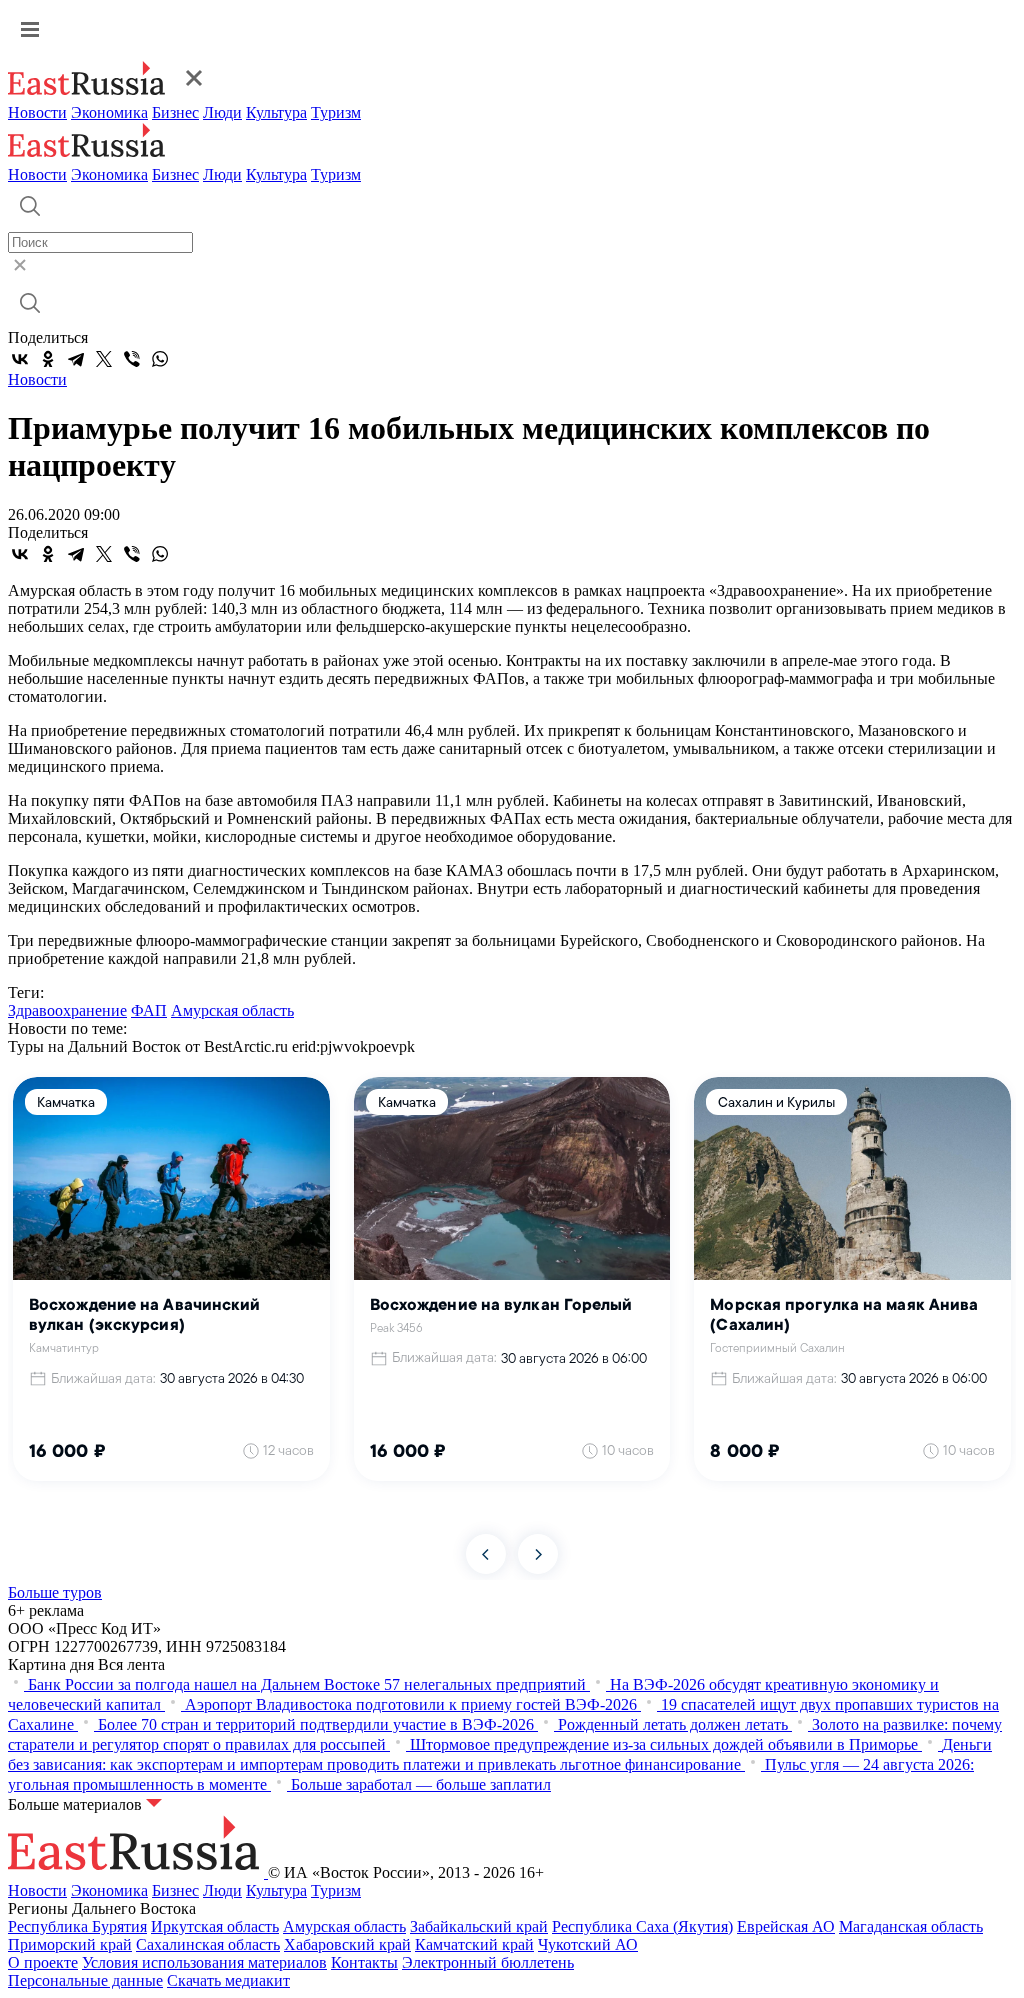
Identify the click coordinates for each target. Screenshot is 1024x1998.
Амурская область (232, 1010)
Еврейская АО (786, 1926)
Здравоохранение (67, 1010)
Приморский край (70, 1944)
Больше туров (55, 1592)
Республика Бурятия (77, 1926)
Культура (276, 112)
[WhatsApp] (160, 359)
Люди (222, 112)
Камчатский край (474, 1944)
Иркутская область (215, 1926)
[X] (104, 359)
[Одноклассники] (48, 359)
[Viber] (132, 359)
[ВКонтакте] (20, 359)
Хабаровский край (347, 1944)
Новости (37, 112)
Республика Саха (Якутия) (642, 1926)
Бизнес (175, 112)
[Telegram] (76, 359)
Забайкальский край (479, 1926)
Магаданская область (911, 1926)
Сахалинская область (208, 1944)
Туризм (336, 112)
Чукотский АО (588, 1944)
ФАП (149, 1010)
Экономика (109, 112)
